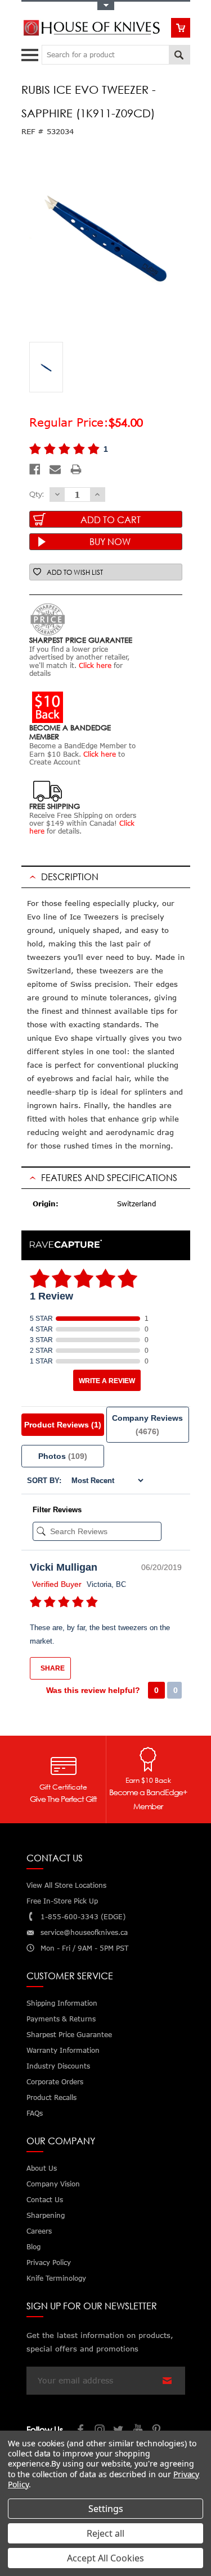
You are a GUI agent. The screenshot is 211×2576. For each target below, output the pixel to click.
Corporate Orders (55, 2082)
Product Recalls (51, 2097)
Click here (95, 665)
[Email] (55, 469)
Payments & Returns (61, 2019)
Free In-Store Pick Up (62, 1901)
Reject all (105, 2533)
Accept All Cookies (105, 2558)
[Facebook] (35, 469)
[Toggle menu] (31, 52)
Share (52, 1668)
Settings (106, 2509)
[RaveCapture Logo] (66, 1245)
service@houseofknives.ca (84, 1932)
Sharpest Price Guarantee (69, 2035)
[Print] (76, 469)
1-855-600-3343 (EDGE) (83, 1917)
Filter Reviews (57, 1510)
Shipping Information (62, 2003)
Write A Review (107, 1381)
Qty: (37, 494)
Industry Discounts (58, 2066)
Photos (63, 1456)
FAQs (35, 2113)
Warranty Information (63, 2050)
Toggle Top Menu (106, 6)
